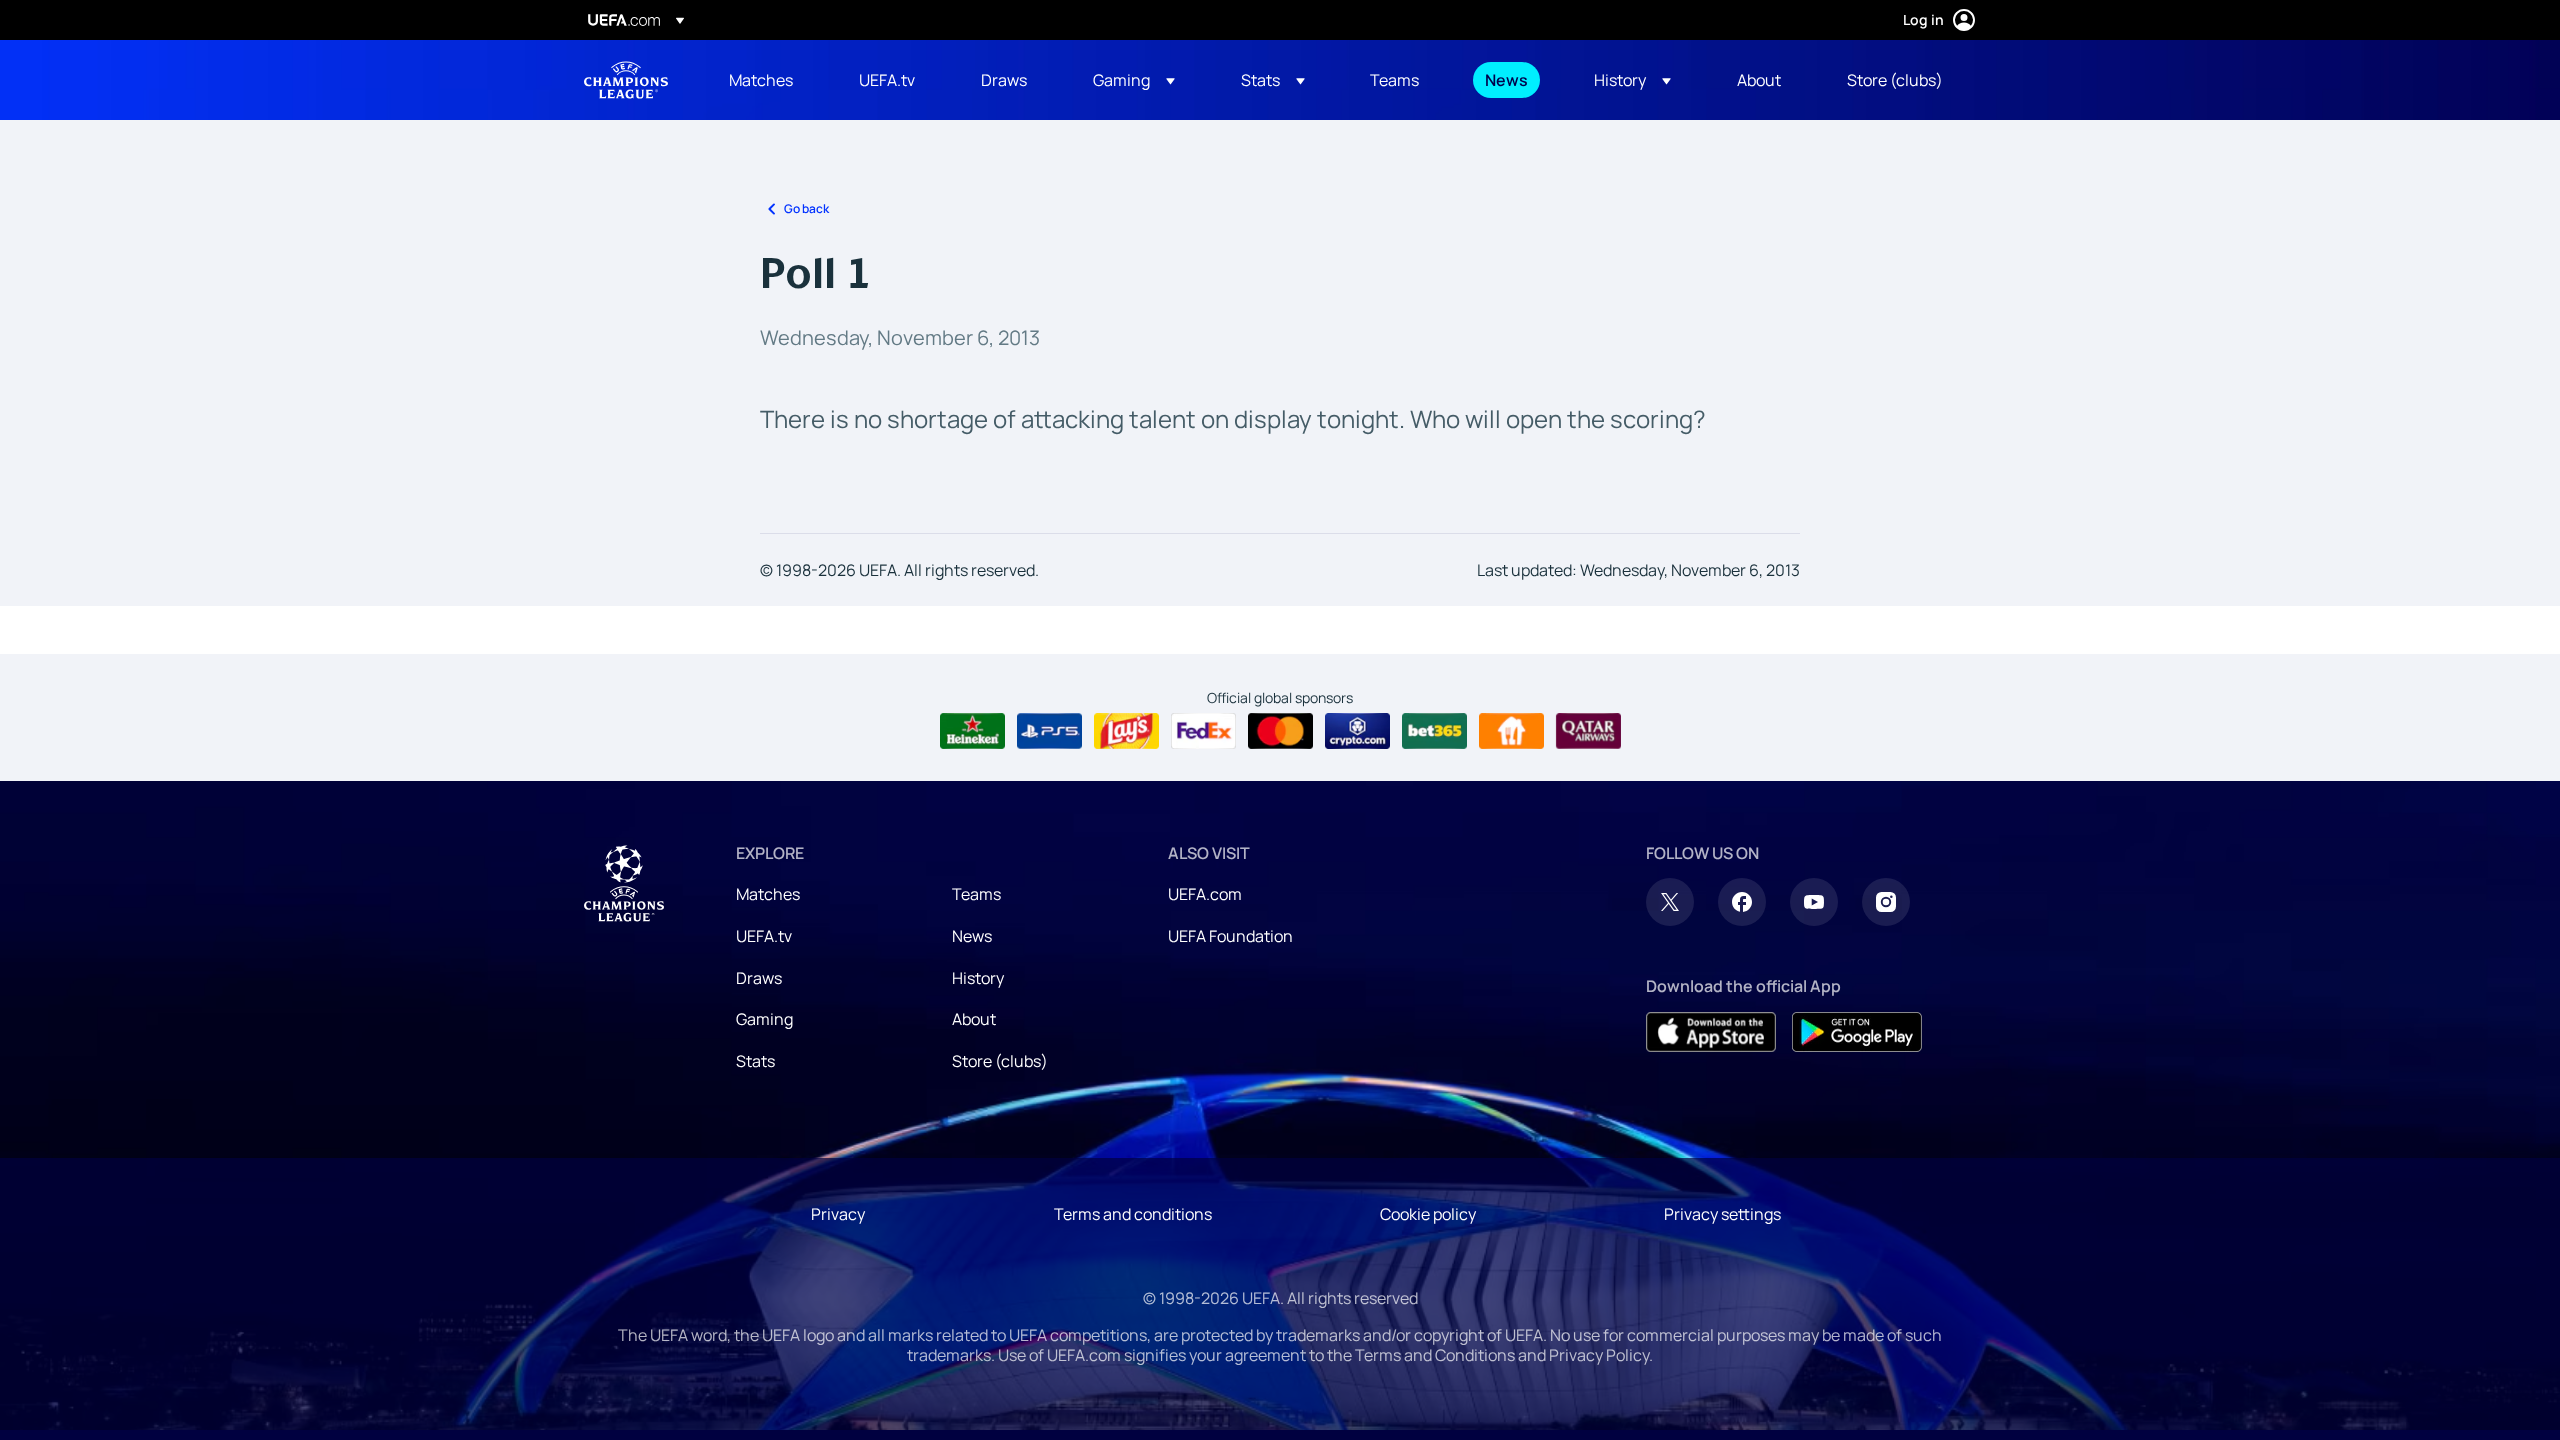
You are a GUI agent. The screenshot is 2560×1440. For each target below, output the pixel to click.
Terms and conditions (1133, 1214)
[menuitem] (769, 80)
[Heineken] (972, 731)
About (974, 1019)
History (978, 978)
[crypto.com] (1357, 731)
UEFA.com (1205, 894)
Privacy (838, 1214)
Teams (976, 894)
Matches (768, 894)
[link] (761, 80)
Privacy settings (1722, 1214)
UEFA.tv (764, 936)
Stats (755, 1061)
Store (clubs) (1000, 1061)
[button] (1134, 80)
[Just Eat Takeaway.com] (1511, 731)
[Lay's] (1126, 731)
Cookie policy (1428, 1214)
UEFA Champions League (626, 80)
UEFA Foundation (1230, 936)
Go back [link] (806, 208)
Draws (759, 978)
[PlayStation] (1049, 731)
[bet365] (1434, 731)
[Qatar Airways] (1588, 731)
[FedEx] (1203, 731)
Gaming (764, 1019)
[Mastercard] (1280, 731)
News (972, 936)
